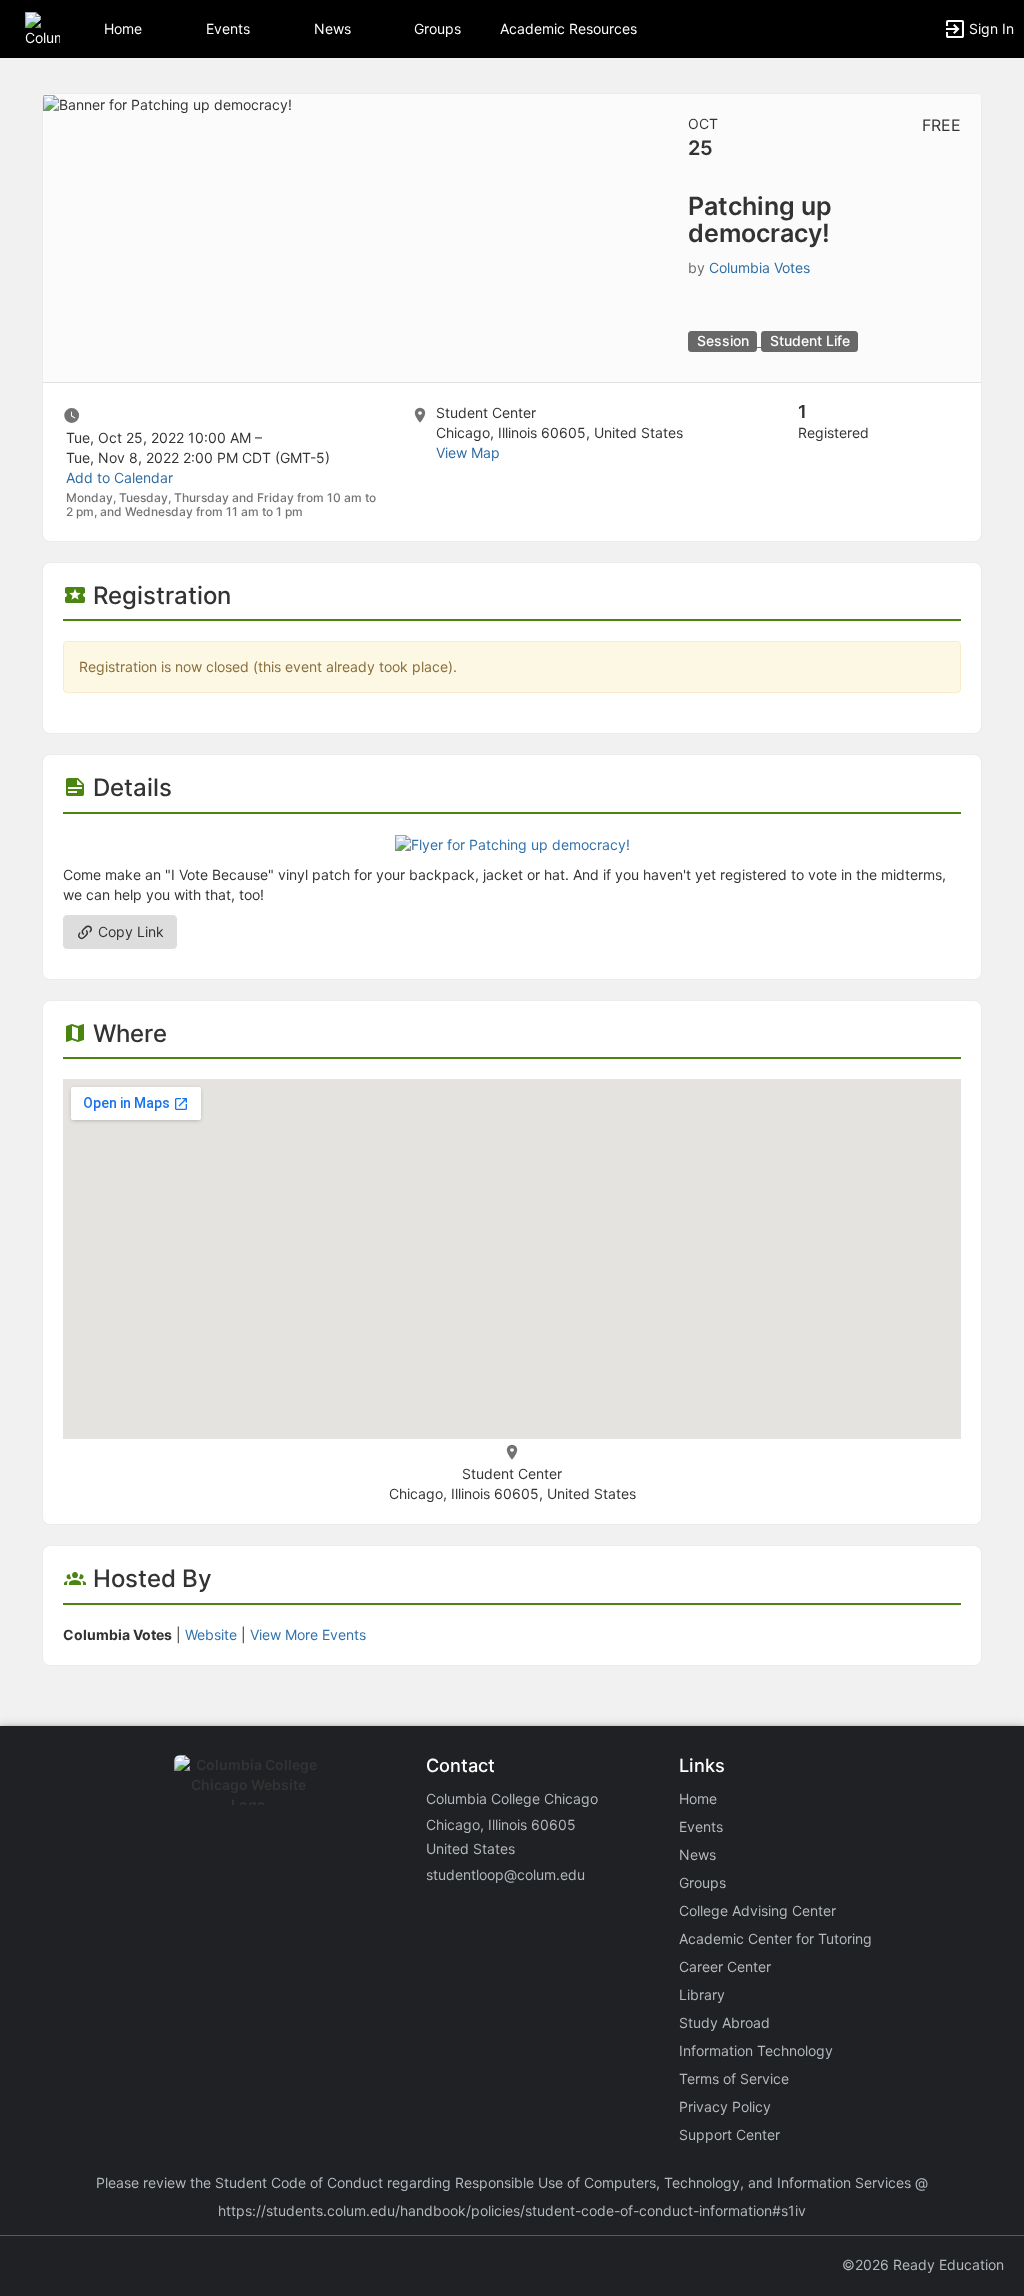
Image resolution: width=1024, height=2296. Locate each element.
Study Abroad (724, 2022)
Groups (437, 28)
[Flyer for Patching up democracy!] (512, 843)
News (332, 28)
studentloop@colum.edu (505, 1874)
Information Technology (756, 2050)
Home (698, 1798)
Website (211, 1634)
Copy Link (129, 931)
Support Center (729, 2134)
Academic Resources (568, 28)
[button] (42, 27)
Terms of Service (734, 2078)
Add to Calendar (119, 477)
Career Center (725, 1966)
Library (702, 1994)
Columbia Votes (759, 267)
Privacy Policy (725, 2106)
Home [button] (123, 28)
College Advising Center (757, 1910)
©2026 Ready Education (923, 2264)
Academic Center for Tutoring (775, 1938)
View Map (468, 452)
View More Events (308, 1634)
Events (228, 28)
